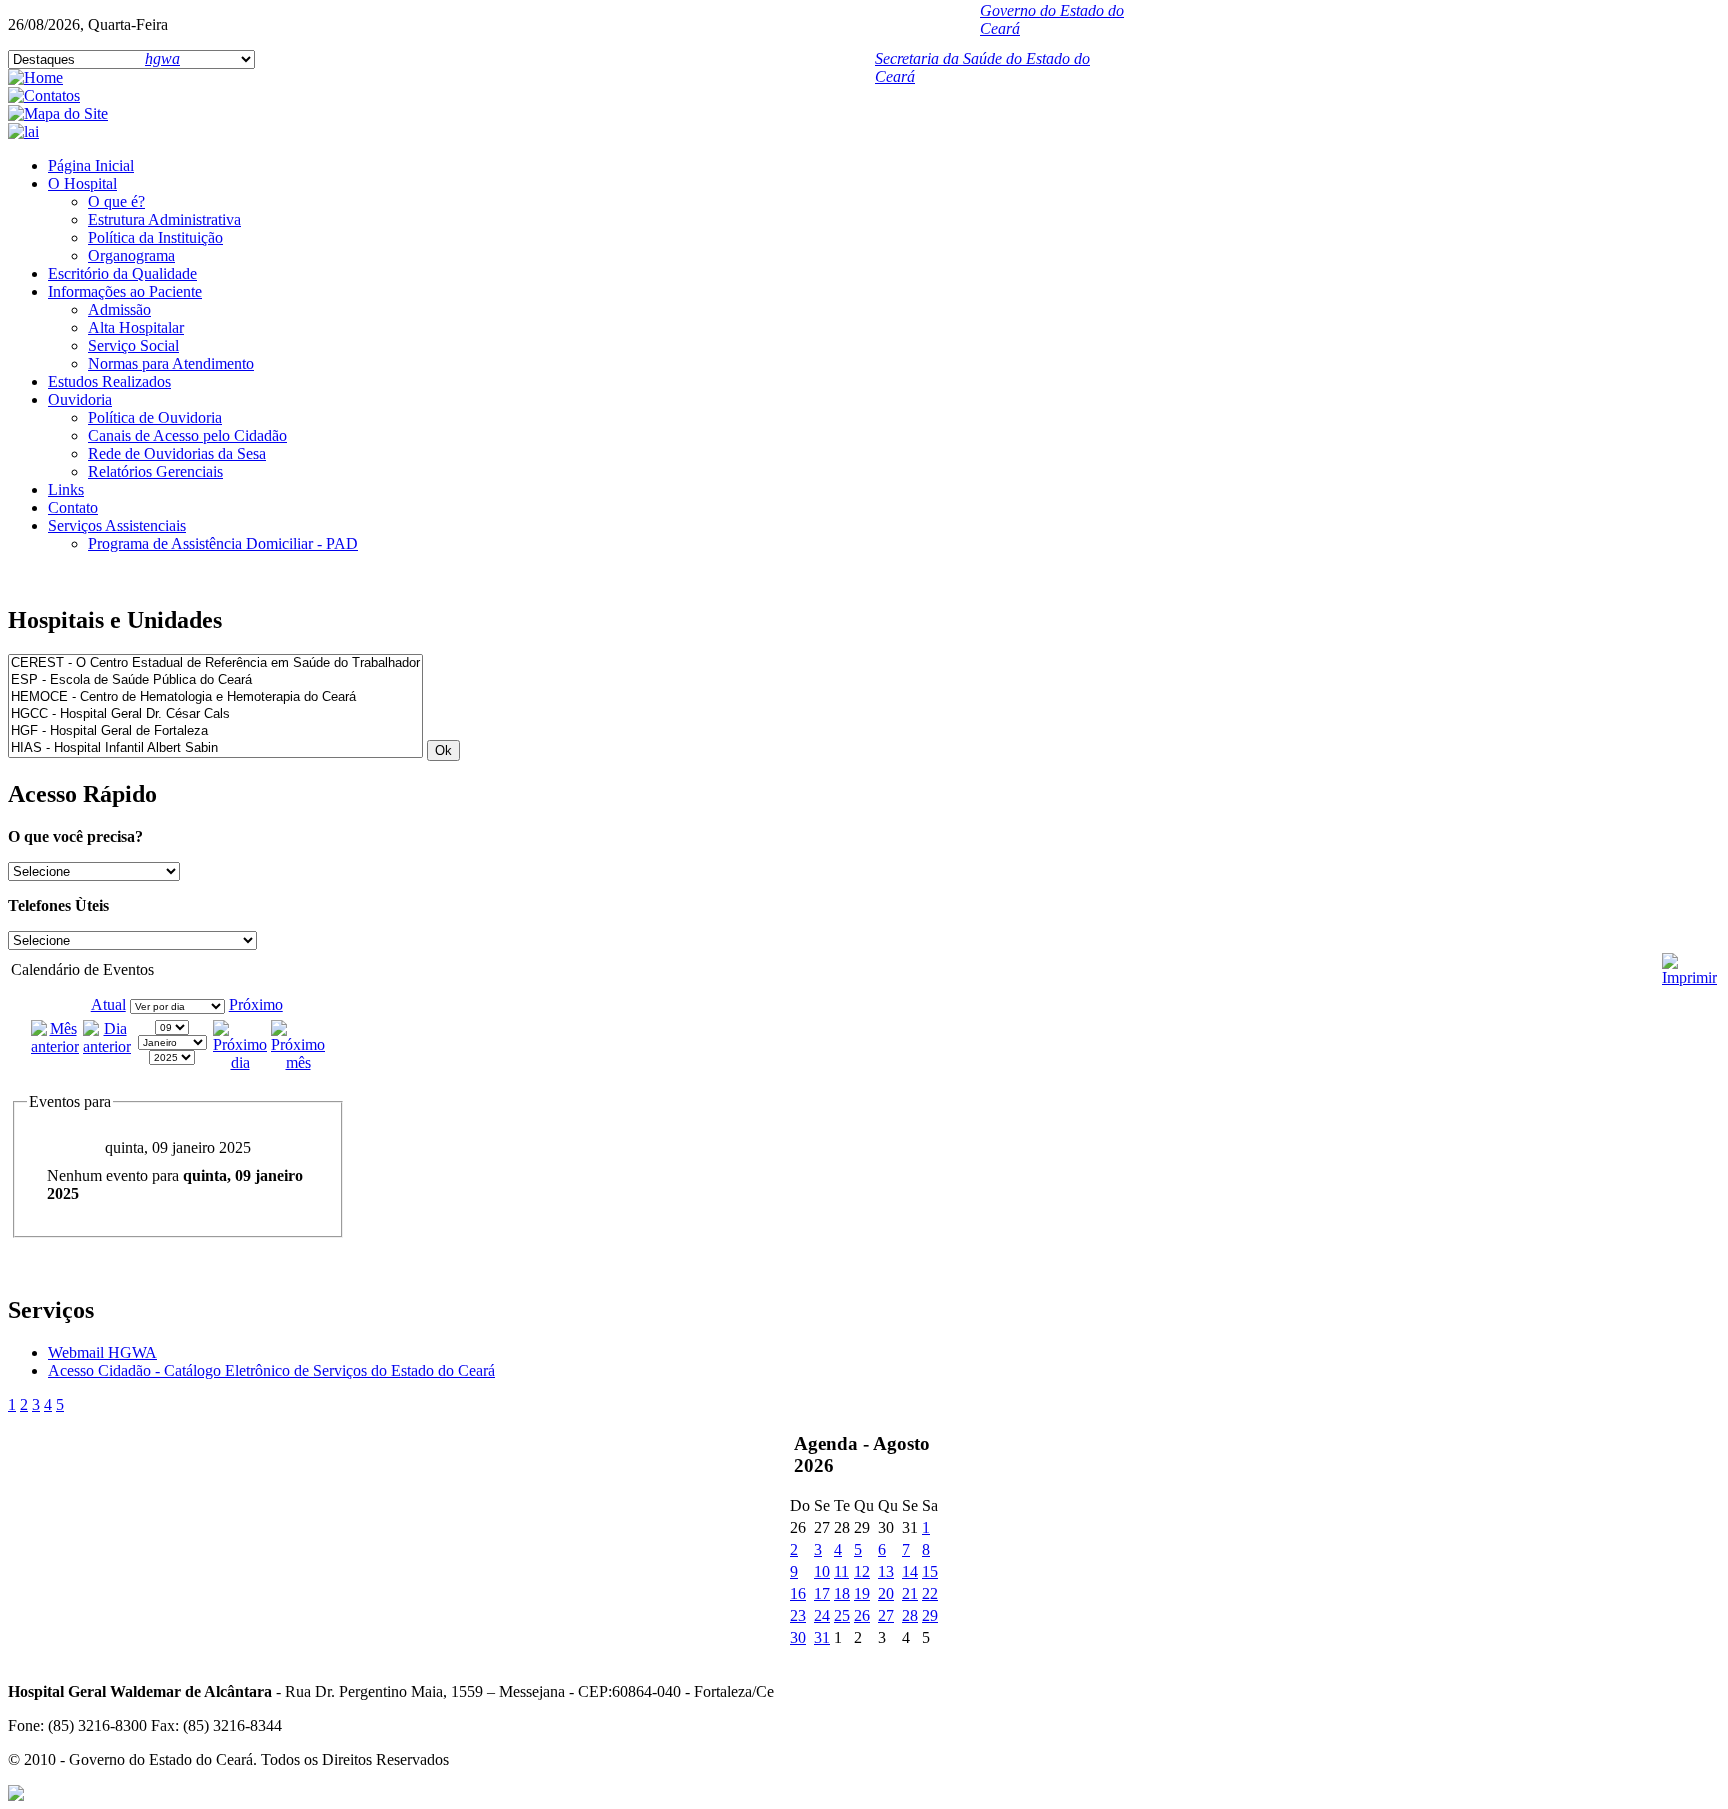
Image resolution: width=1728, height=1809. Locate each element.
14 (910, 1571)
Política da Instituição (155, 237)
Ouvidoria (80, 399)
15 (930, 1571)
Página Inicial (91, 165)
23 (798, 1615)
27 (886, 1615)
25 (842, 1615)
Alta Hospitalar (136, 327)
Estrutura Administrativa (164, 219)
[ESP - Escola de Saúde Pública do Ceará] (215, 680)
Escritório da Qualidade (122, 273)
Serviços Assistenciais (117, 525)
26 (862, 1615)
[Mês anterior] (55, 1046)
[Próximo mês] (298, 1062)
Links (66, 489)
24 (822, 1615)
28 (910, 1615)
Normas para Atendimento (171, 363)
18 (842, 1593)
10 (822, 1571)
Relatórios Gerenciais (155, 471)
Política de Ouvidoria (155, 417)
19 (862, 1593)
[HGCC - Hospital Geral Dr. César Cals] (215, 714)
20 (886, 1593)
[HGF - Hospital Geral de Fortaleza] (215, 731)
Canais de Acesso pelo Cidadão (187, 435)
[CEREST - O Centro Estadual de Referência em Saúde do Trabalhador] (215, 663)
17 (822, 1593)
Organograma (131, 255)
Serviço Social (133, 345)
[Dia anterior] (107, 1046)
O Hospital (82, 183)
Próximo (256, 1004)
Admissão (119, 309)
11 (841, 1571)
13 (886, 1571)
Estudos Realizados (109, 381)
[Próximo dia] (240, 1062)
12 (862, 1571)
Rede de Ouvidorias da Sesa (177, 453)
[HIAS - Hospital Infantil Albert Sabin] (215, 748)
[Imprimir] (1689, 961)
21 (910, 1593)
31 (822, 1637)
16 (798, 1593)
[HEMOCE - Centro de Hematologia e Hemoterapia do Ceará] (215, 697)
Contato (73, 507)
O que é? (116, 201)
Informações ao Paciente (125, 291)
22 (930, 1593)
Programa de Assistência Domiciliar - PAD (223, 543)
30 (798, 1637)
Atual (108, 1004)
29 (930, 1615)
